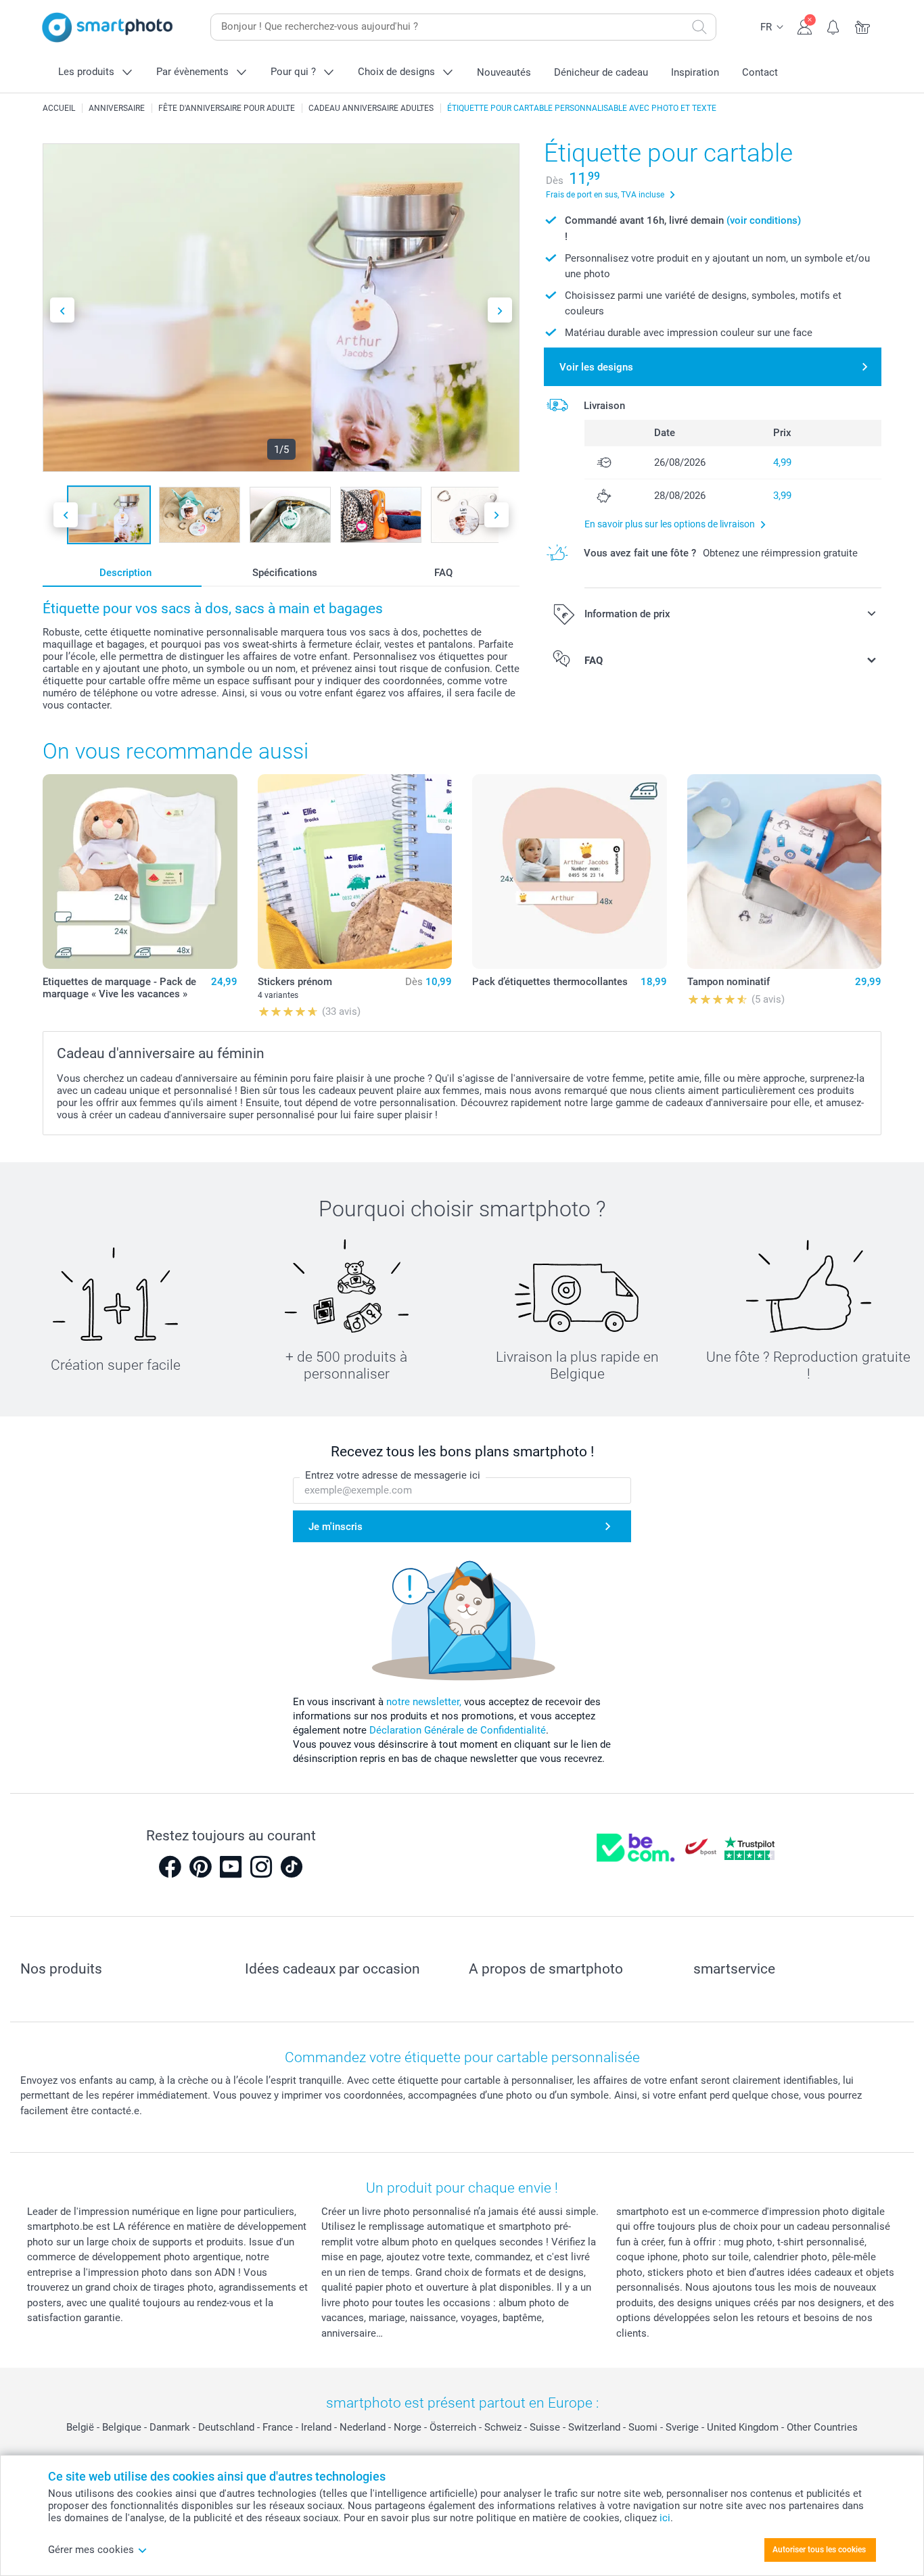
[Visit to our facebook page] (170, 1867)
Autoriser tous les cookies (819, 2550)
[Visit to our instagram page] (261, 1867)
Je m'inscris (336, 1527)
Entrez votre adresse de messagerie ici (393, 1475)
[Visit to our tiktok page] (292, 1867)
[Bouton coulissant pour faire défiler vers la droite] (500, 310)
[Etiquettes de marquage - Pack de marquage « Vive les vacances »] (140, 872)
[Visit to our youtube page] (231, 1867)
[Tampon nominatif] (785, 872)
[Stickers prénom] (355, 872)
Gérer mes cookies (91, 2550)
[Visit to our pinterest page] (200, 1867)
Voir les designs (596, 367)
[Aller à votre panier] (863, 26)
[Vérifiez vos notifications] (834, 26)
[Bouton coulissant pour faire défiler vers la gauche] (62, 310)
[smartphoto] (108, 27)
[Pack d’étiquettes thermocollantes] (570, 872)
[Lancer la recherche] (699, 27)
